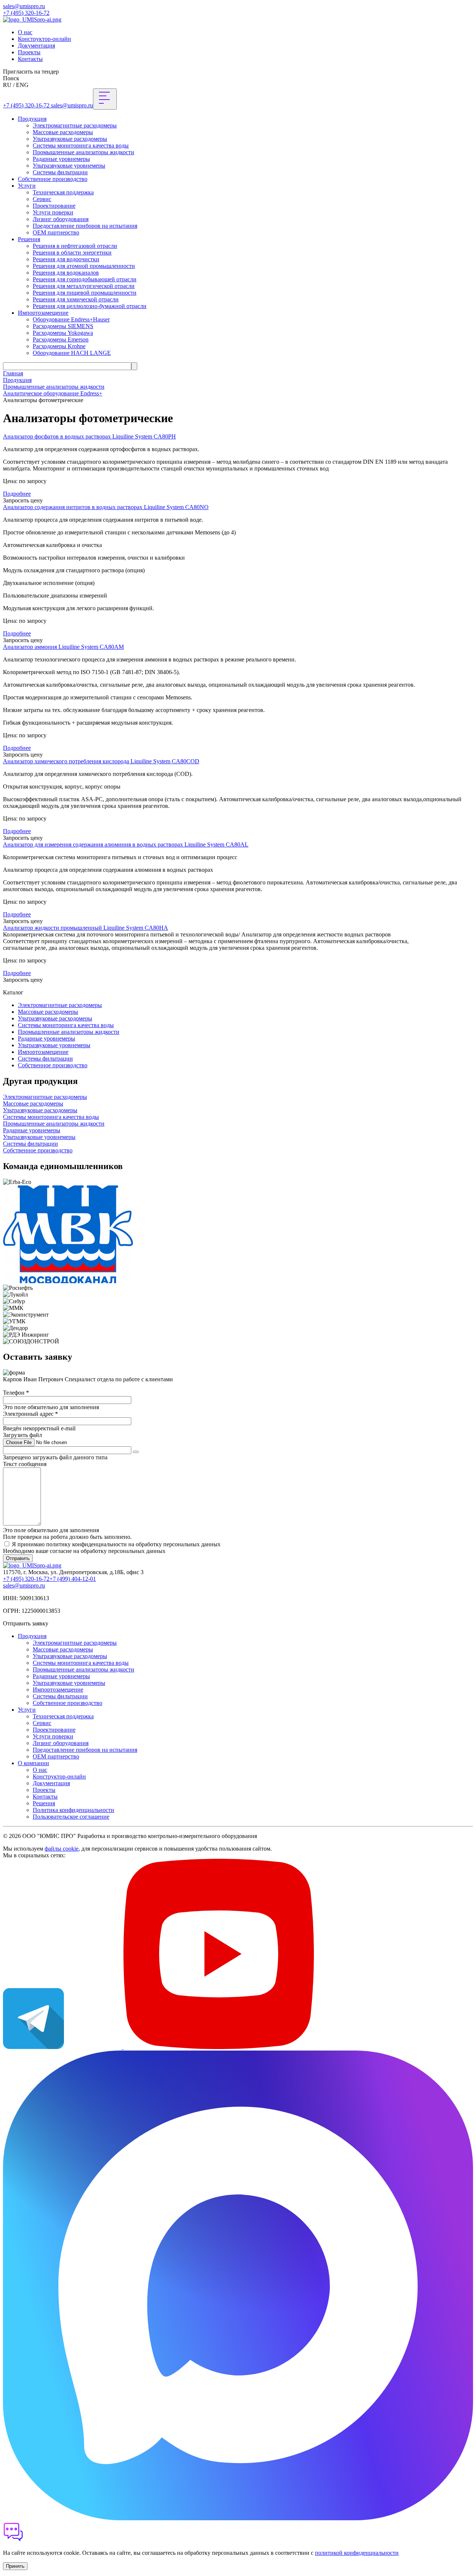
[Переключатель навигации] (105, 99)
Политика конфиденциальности (73, 1810)
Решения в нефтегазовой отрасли (75, 246)
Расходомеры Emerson (61, 339)
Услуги (27, 186)
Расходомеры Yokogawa (63, 333)
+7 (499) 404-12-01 (73, 1579)
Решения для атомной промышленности (84, 266)
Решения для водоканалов (66, 273)
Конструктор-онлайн (44, 39)
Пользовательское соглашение (71, 1817)
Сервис (42, 199)
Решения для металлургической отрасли (84, 286)
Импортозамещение (43, 313)
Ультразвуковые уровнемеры (69, 166)
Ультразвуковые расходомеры (70, 139)
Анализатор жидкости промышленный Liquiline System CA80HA (86, 928)
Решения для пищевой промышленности (85, 293)
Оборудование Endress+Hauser (71, 319)
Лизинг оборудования (61, 219)
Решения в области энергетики (72, 253)
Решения (29, 239)
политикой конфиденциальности (357, 2553)
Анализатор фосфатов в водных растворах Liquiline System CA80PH (89, 436)
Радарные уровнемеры (61, 159)
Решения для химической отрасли (76, 299)
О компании (33, 1763)
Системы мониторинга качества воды (81, 145)
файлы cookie (62, 1849)
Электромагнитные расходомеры (75, 125)
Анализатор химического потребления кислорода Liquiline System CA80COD (101, 761)
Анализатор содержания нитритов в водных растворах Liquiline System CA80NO (106, 507)
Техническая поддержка (63, 192)
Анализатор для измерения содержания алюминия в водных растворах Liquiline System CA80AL (126, 844)
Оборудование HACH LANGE (72, 353)
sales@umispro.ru (24, 6)
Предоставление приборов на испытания (85, 226)
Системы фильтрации (60, 172)
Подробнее (17, 494)
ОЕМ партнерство (56, 232)
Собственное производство (53, 179)
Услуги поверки (53, 212)
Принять (15, 2566)
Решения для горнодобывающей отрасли (85, 279)
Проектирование (54, 206)
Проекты (29, 52)
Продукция (32, 119)
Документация (36, 46)
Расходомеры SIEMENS (63, 326)
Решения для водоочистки (66, 259)
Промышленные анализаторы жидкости (83, 152)
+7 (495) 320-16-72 (26, 13)
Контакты (30, 59)
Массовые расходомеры (63, 132)
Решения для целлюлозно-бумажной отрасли (90, 306)
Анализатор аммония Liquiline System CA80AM (63, 647)
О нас (25, 32)
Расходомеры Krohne (59, 346)
